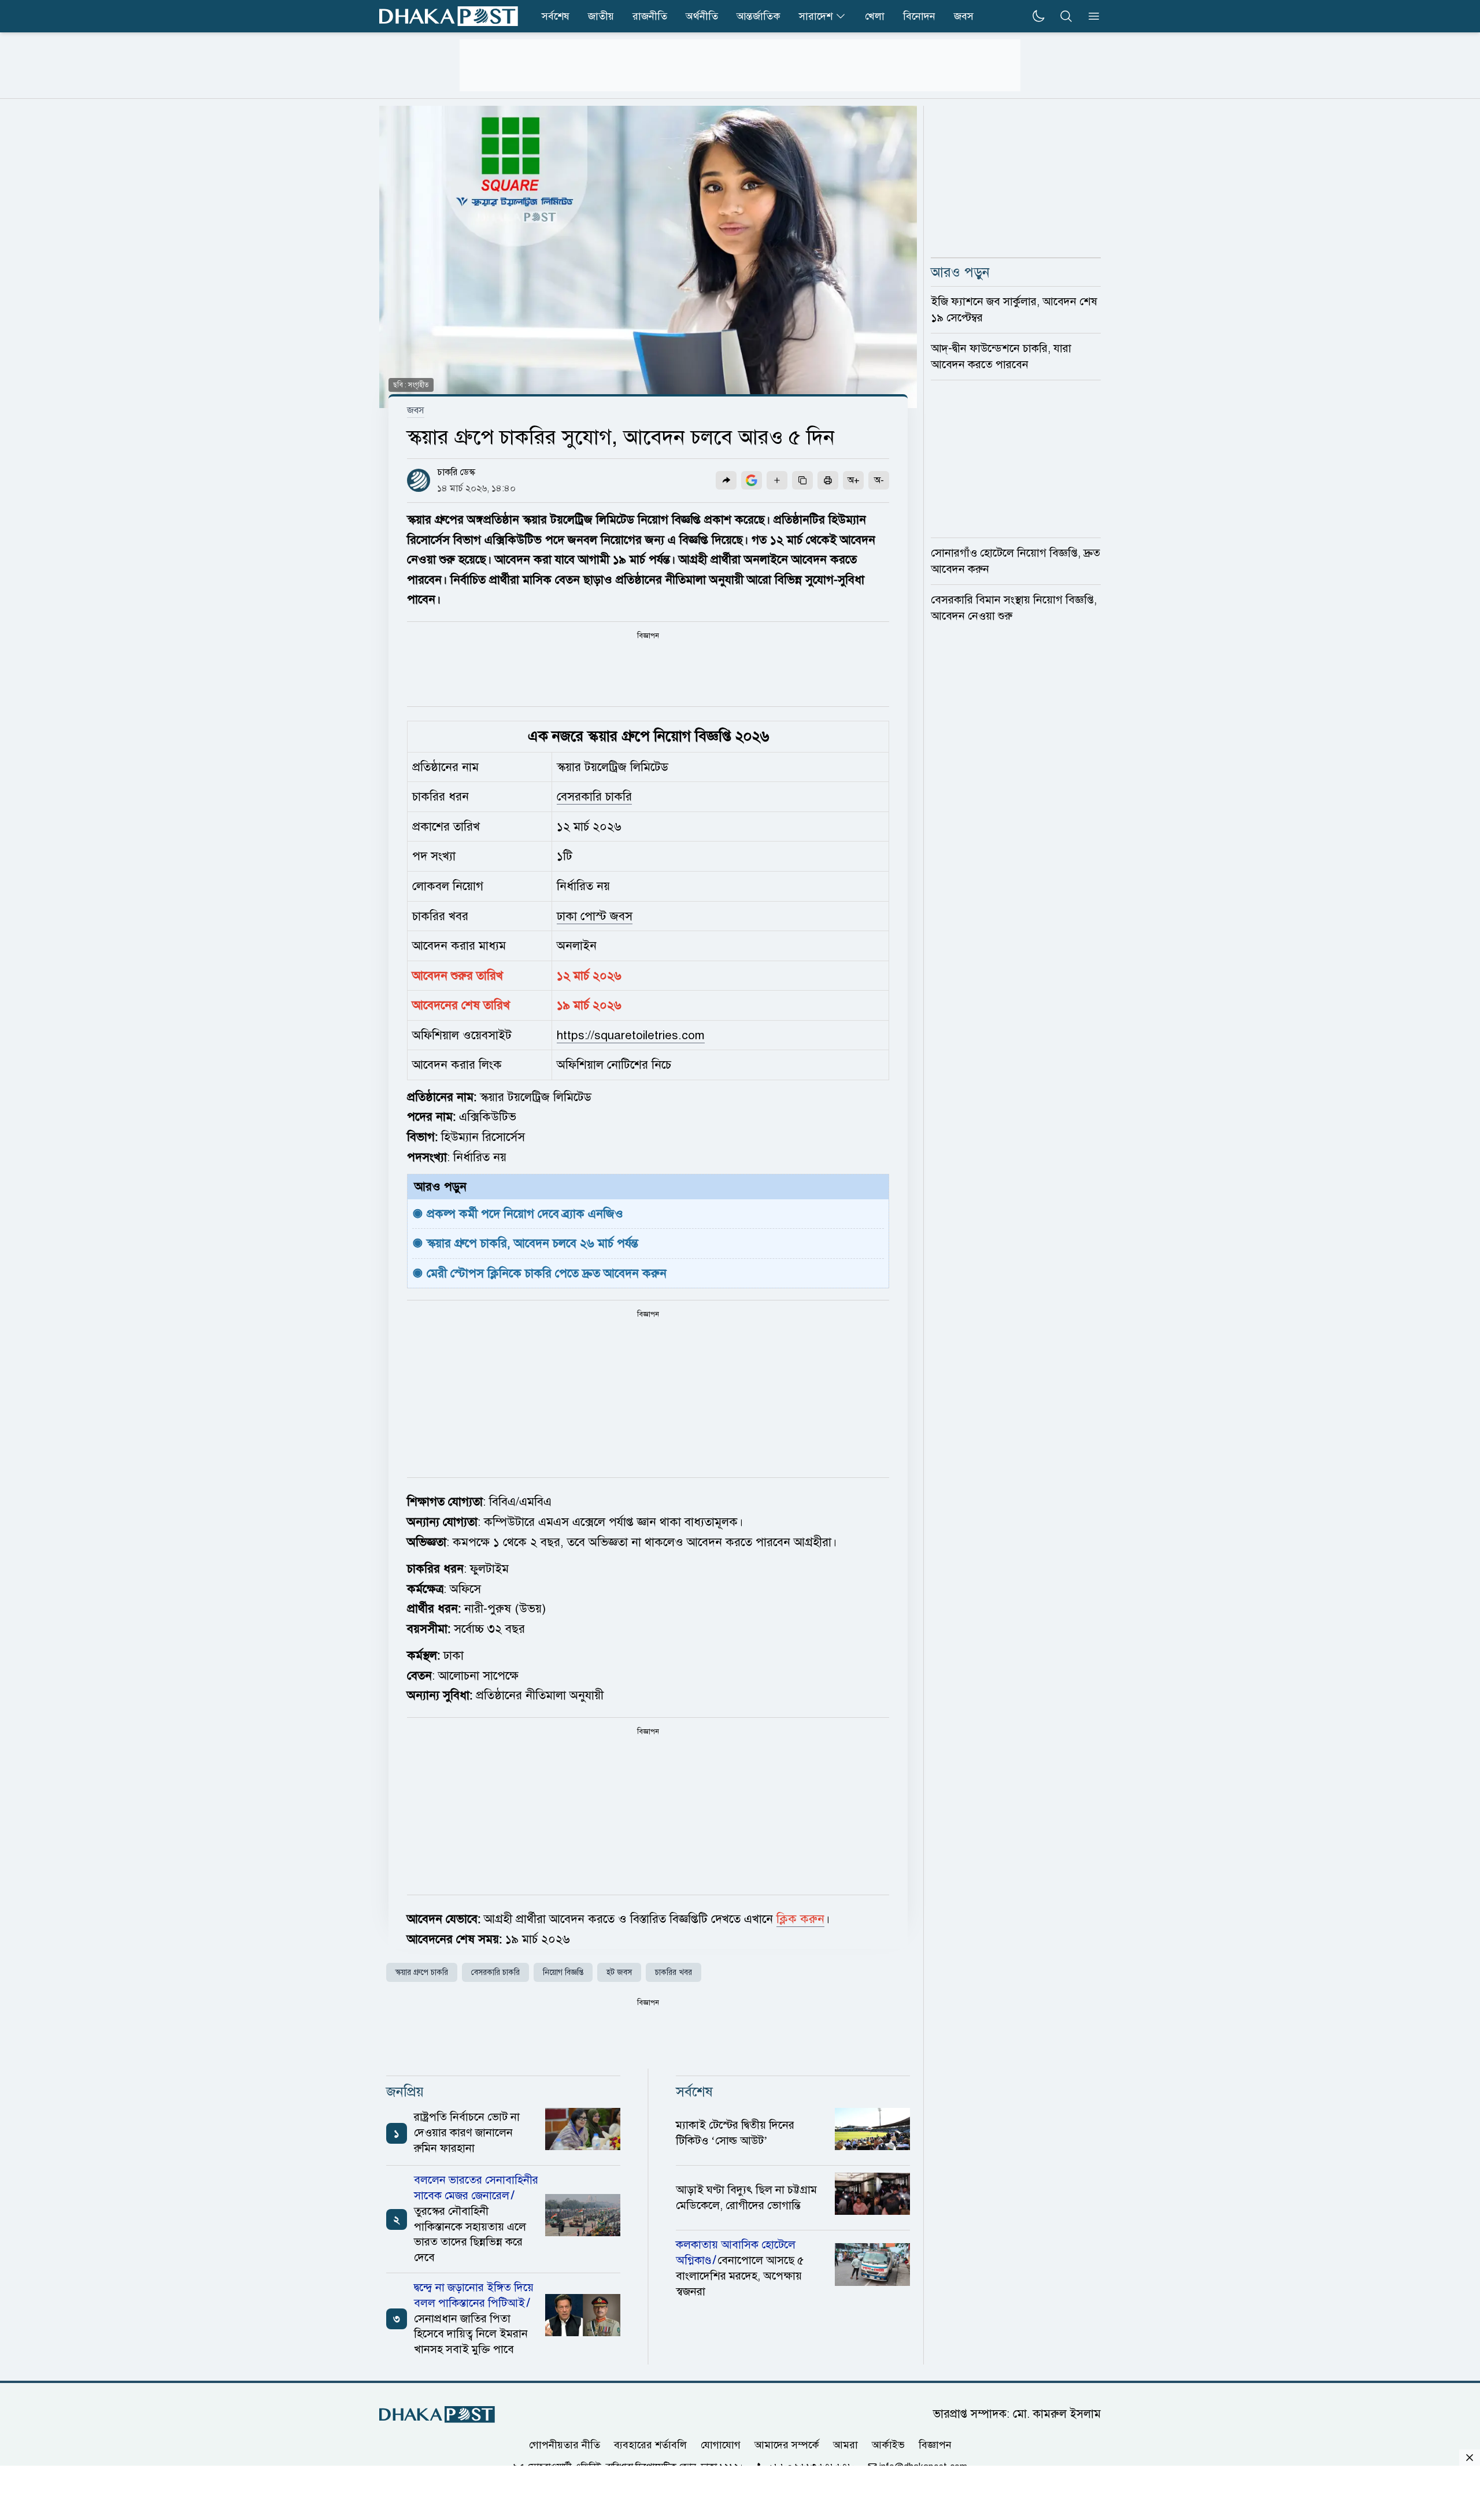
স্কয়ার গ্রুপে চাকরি (422, 1972)
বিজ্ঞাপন (935, 2445)
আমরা (846, 2445)
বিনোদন (919, 16)
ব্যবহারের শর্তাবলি (650, 2445)
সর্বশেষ (556, 16)
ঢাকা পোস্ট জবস (595, 916)
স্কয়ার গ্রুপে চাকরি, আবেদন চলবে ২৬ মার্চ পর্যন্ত (532, 1243)
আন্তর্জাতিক (758, 16)
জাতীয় (601, 16)
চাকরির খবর (674, 1972)
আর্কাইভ (888, 2445)
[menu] (1090, 16)
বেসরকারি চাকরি (594, 796)
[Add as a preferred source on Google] (752, 480)
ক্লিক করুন (800, 1919)
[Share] (726, 480)
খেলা (875, 16)
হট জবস (619, 1972)
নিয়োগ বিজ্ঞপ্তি (563, 1972)
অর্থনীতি (702, 16)
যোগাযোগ (721, 2445)
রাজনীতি (650, 16)
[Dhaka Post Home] (437, 2415)
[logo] (449, 16)
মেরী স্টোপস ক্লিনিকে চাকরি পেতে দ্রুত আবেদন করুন (547, 1273)
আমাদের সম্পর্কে (787, 2445)
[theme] (1038, 16)
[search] (1066, 16)
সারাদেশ (816, 16)
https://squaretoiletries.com (631, 1035)
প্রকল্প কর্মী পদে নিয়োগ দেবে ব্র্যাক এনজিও (525, 1214)
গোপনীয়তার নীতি (565, 2445)
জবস (964, 16)
